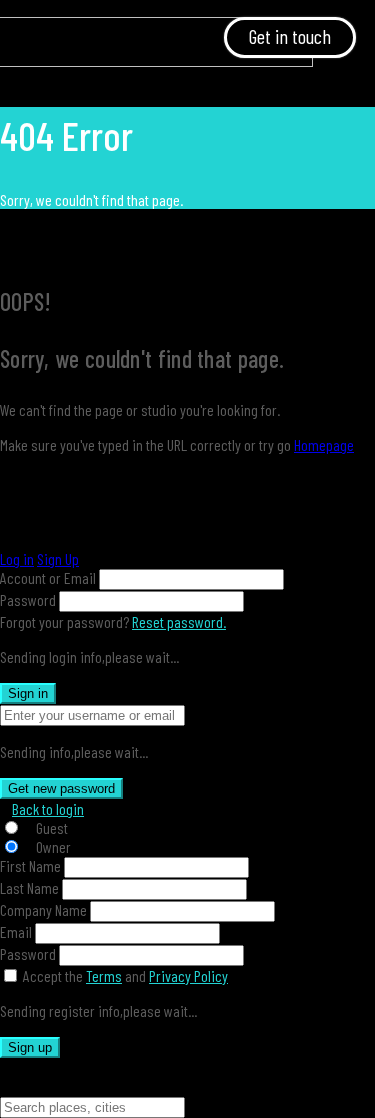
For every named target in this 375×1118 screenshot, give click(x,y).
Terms (104, 975)
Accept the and (125, 975)
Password (28, 599)
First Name (30, 865)
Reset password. (179, 621)
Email (16, 931)
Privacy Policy (188, 975)
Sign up (30, 1047)
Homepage (324, 444)
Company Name (43, 909)
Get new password (61, 788)
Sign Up (58, 558)
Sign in (28, 693)
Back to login (48, 808)
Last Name (29, 887)
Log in (17, 558)
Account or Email (48, 577)
